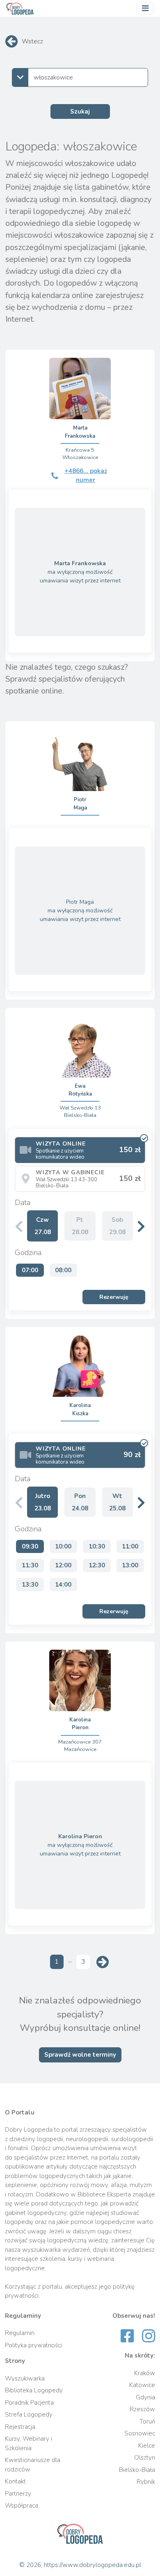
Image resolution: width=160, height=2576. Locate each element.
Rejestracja (20, 2427)
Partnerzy (18, 2494)
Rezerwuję (114, 1297)
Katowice (142, 2385)
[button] (141, 1226)
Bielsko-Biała (137, 2470)
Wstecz (32, 41)
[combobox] (80, 77)
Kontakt (15, 2481)
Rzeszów (142, 2409)
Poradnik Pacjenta (29, 2403)
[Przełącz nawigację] (145, 9)
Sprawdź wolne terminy (80, 2055)
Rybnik (146, 2482)
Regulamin (20, 2333)
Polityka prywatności (33, 2345)
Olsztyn (145, 2458)
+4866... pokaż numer (86, 476)
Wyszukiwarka (25, 2378)
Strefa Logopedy (29, 2415)
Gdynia (145, 2397)
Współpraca (22, 2506)
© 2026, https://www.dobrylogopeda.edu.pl (80, 2565)
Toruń (147, 2421)
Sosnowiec (140, 2433)
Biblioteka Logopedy (34, 2390)
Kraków (145, 2373)
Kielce (147, 2446)
